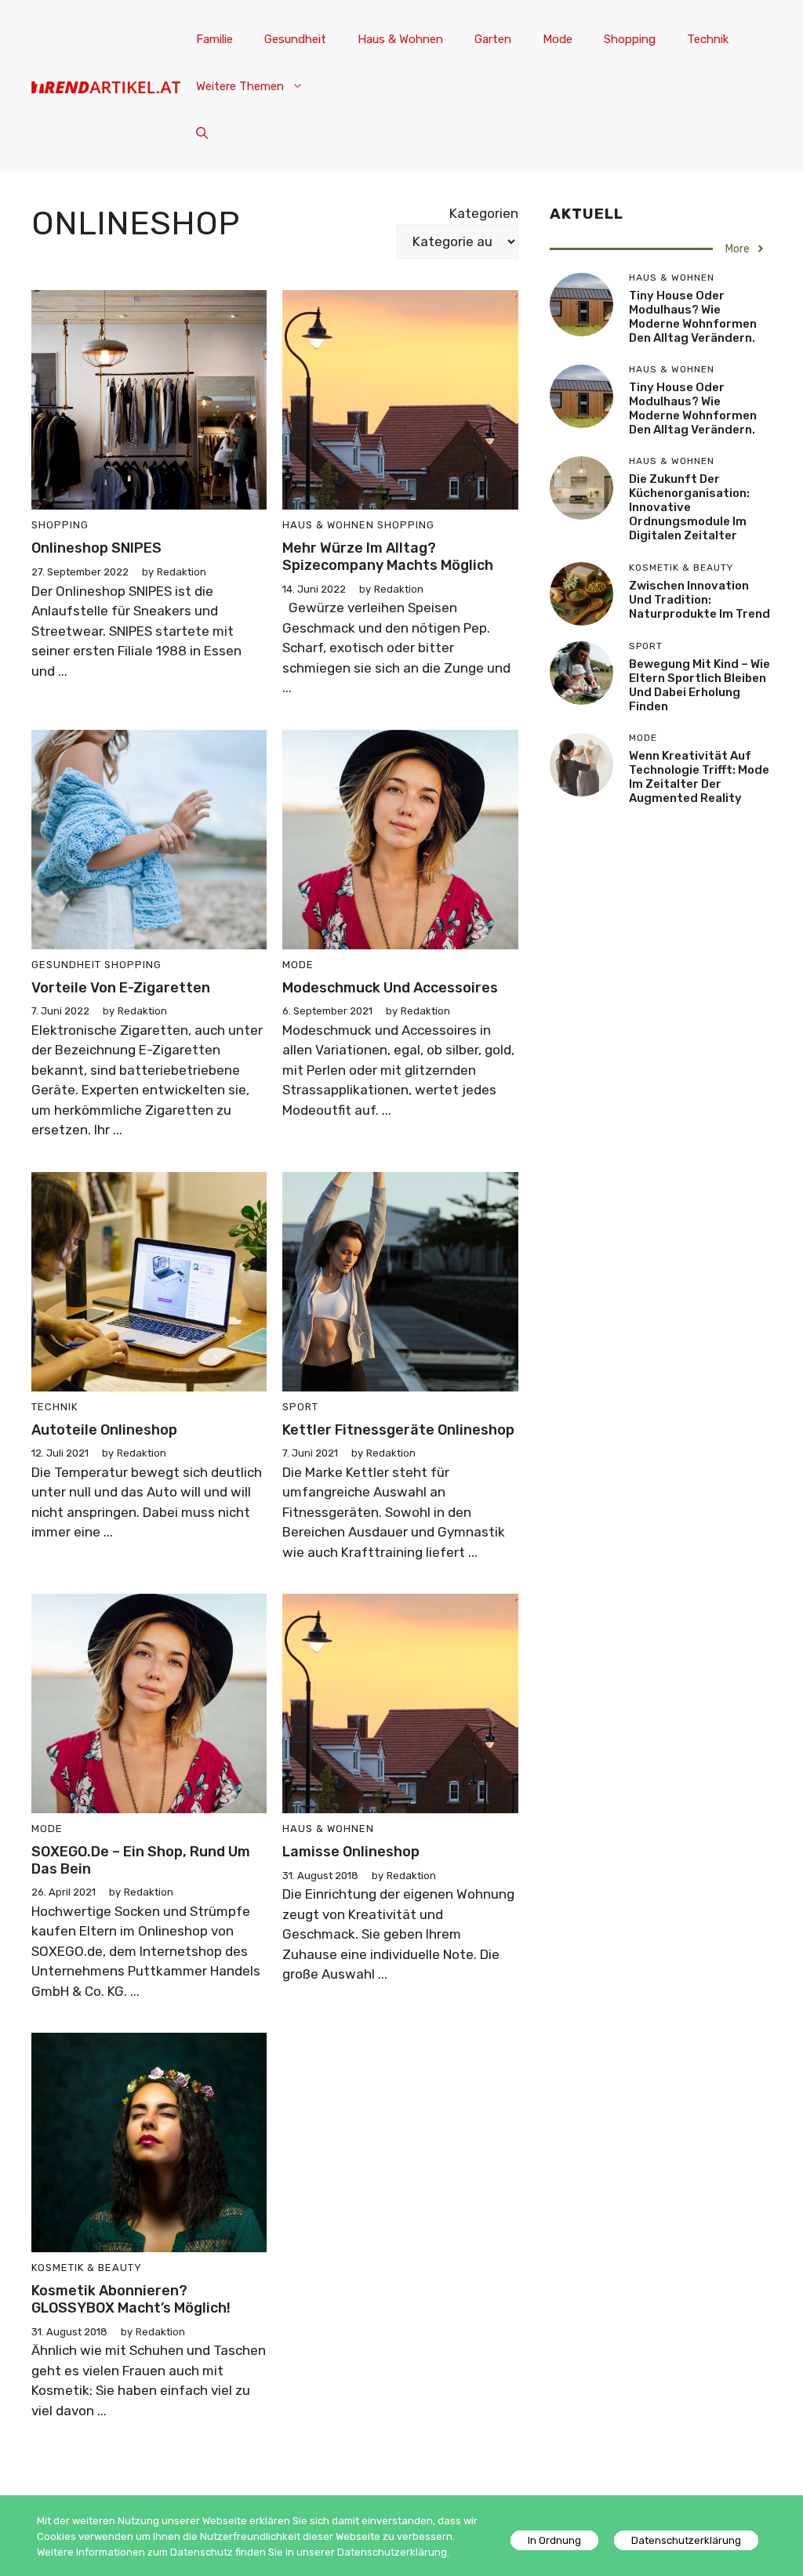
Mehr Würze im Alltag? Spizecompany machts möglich (388, 557)
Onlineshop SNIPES (96, 548)
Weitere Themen (240, 86)
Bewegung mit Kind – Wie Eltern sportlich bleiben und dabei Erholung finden (699, 685)
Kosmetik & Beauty (87, 2268)
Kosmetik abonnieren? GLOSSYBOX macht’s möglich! (131, 2299)
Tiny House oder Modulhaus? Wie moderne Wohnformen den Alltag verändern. (693, 317)
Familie (214, 39)
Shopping (630, 39)
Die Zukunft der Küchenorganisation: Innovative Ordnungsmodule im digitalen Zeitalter (689, 507)
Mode (558, 39)
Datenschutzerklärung (686, 2540)
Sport (300, 1407)
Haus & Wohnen (400, 39)
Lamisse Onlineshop (351, 1852)
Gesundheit (295, 39)
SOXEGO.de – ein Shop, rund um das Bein (141, 1860)
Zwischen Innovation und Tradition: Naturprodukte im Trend (699, 600)
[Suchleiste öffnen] (202, 133)
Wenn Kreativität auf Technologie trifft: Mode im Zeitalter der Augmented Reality (699, 777)
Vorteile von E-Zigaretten (121, 988)
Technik (708, 39)
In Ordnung (554, 2540)
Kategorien (484, 213)
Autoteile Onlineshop (104, 1430)
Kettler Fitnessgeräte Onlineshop (398, 1430)
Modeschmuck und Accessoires (390, 988)
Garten (493, 39)
